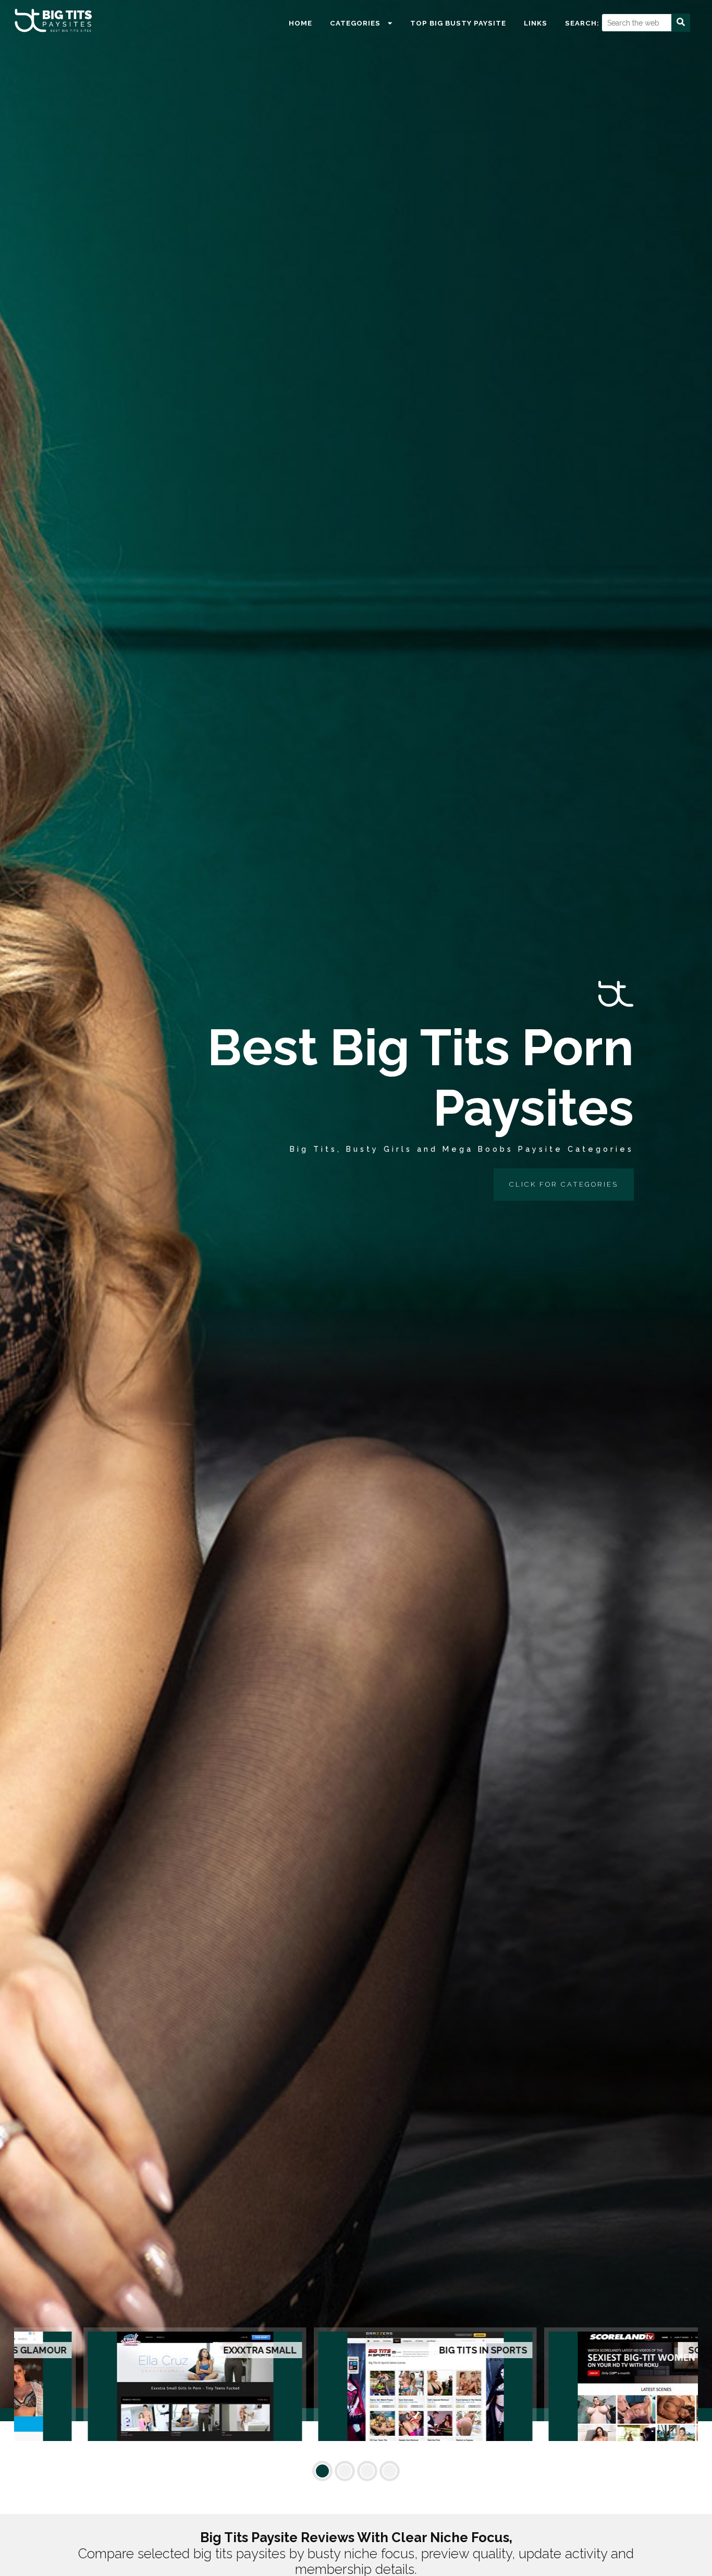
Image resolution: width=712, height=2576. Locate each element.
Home (300, 23)
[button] (322, 2471)
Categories (356, 23)
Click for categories (564, 1184)
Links (536, 23)
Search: (582, 23)
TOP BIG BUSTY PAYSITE (458, 23)
